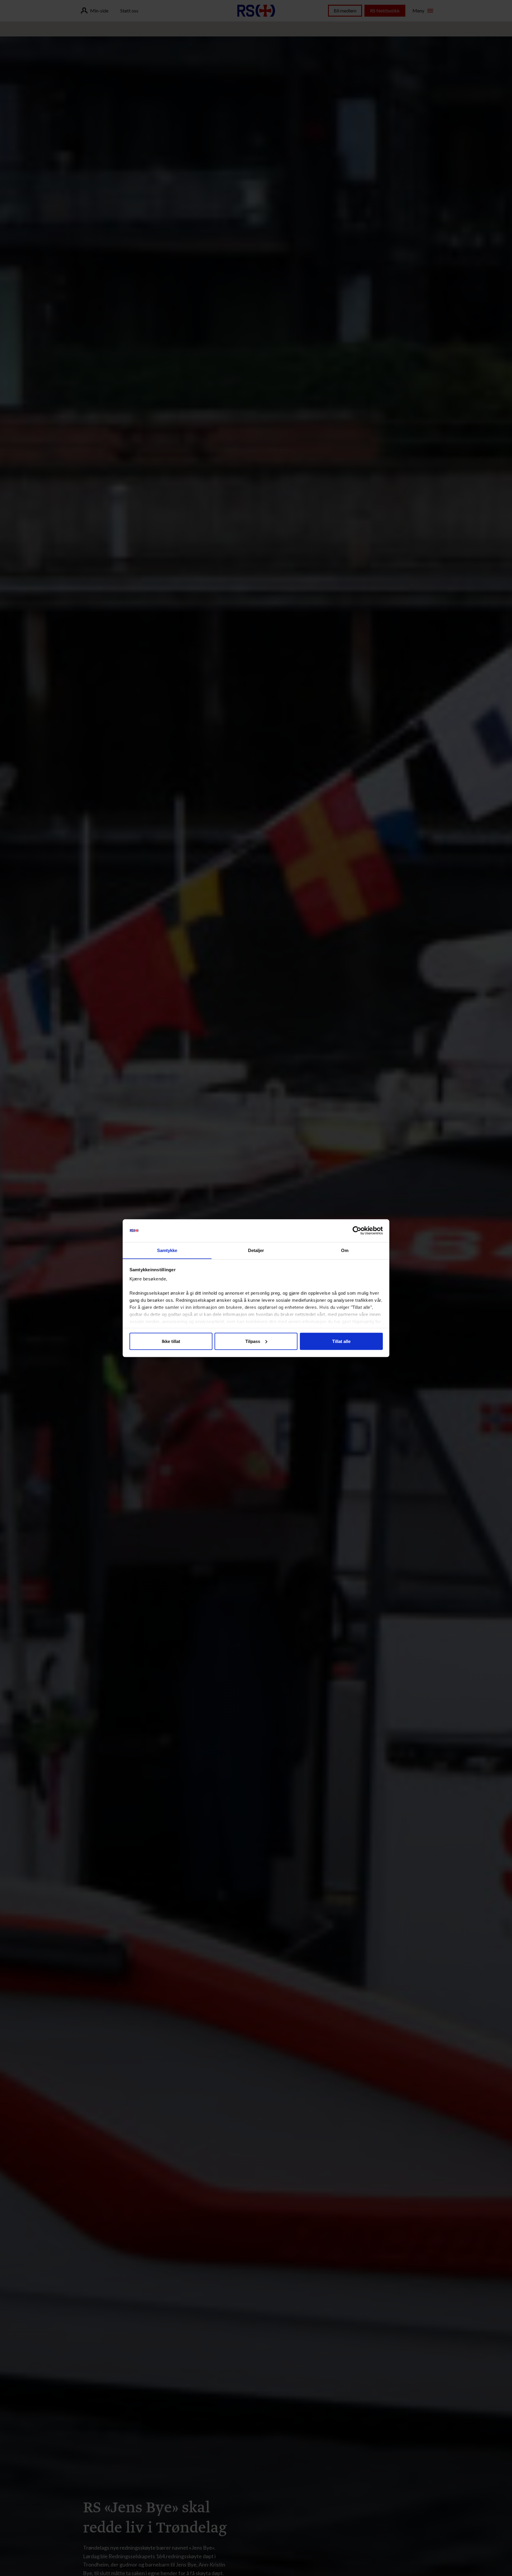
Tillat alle (341, 1341)
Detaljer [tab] (256, 1250)
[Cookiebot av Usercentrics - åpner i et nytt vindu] (357, 1231)
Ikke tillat (171, 1341)
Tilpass (253, 1341)
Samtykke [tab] (167, 1250)
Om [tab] (345, 1250)
